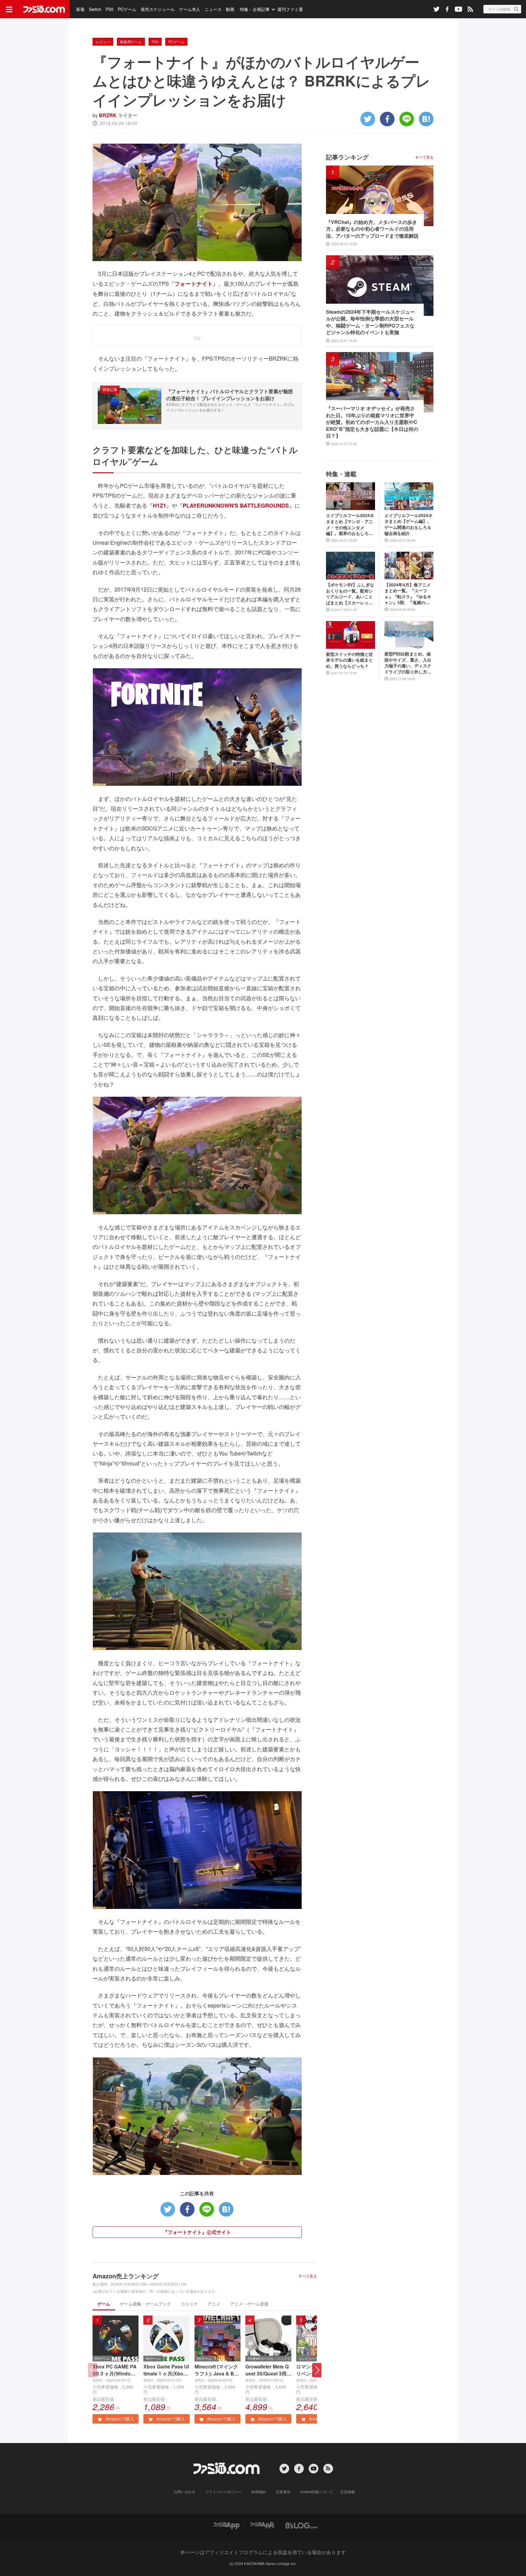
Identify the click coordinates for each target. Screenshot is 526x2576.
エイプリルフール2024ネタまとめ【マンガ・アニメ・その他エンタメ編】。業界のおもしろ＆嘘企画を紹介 (350, 524)
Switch (95, 9)
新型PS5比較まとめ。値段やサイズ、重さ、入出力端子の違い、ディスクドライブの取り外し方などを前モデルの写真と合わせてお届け (408, 663)
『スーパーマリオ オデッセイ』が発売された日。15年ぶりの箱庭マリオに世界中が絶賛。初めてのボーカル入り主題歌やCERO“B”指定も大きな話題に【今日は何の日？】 (372, 422)
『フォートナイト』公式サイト (197, 2232)
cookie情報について (317, 2492)
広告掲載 (348, 2492)
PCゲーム (127, 9)
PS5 (110, 9)
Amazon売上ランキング (126, 2276)
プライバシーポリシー (223, 2492)
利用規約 (259, 2492)
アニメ (214, 2304)
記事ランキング (347, 157)
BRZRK (108, 115)
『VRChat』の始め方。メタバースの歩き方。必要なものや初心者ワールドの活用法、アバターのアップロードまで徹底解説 (372, 229)
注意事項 (283, 2492)
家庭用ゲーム (131, 42)
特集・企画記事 (255, 9)
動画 (230, 9)
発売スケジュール (158, 9)
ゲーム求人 (190, 9)
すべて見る (308, 2276)
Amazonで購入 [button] (119, 2419)
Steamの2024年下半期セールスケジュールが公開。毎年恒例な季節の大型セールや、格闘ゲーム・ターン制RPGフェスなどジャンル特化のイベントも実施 (370, 322)
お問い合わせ (184, 2492)
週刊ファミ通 (290, 9)
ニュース (213, 9)
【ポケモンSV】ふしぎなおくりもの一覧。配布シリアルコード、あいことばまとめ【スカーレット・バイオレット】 (350, 594)
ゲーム (104, 2304)
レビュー (103, 42)
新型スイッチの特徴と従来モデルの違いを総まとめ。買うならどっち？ (349, 660)
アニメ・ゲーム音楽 (249, 2304)
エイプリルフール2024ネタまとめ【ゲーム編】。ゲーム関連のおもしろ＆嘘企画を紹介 (409, 524)
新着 (80, 9)
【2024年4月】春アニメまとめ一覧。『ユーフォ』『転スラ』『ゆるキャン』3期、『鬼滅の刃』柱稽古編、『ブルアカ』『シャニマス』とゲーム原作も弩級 (408, 594)
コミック (189, 2304)
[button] (317, 2370)
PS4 (155, 42)
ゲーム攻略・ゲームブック (146, 2304)
